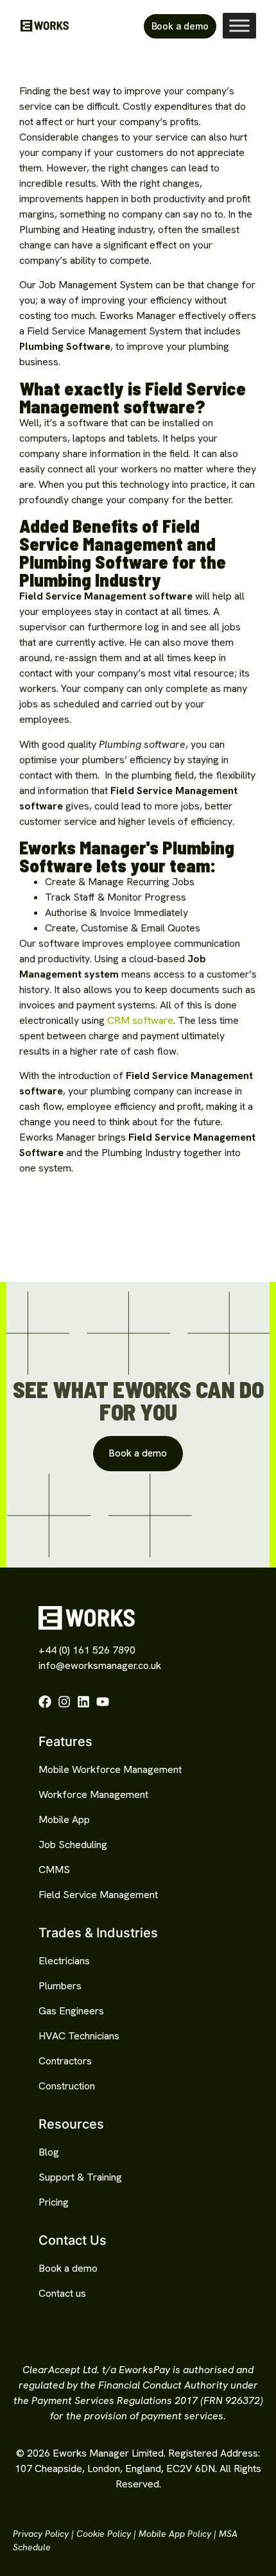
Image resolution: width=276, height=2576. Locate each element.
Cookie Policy (104, 2534)
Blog (49, 2152)
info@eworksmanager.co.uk (100, 1665)
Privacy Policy (41, 2534)
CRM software (140, 1020)
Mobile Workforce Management (110, 1769)
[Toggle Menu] (239, 26)
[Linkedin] (83, 1702)
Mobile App (64, 1820)
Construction (67, 2086)
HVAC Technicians (79, 2036)
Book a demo (68, 2268)
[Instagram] (64, 1702)
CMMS (54, 1870)
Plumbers (60, 1986)
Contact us (62, 2293)
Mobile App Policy (175, 2534)
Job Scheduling (73, 1845)
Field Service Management (98, 1895)
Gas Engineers (71, 2011)
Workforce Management (93, 1794)
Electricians (64, 1961)
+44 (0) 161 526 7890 (87, 1650)
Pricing (54, 2202)
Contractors (65, 2061)
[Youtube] (103, 1702)
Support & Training (80, 2177)
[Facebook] (45, 1702)
